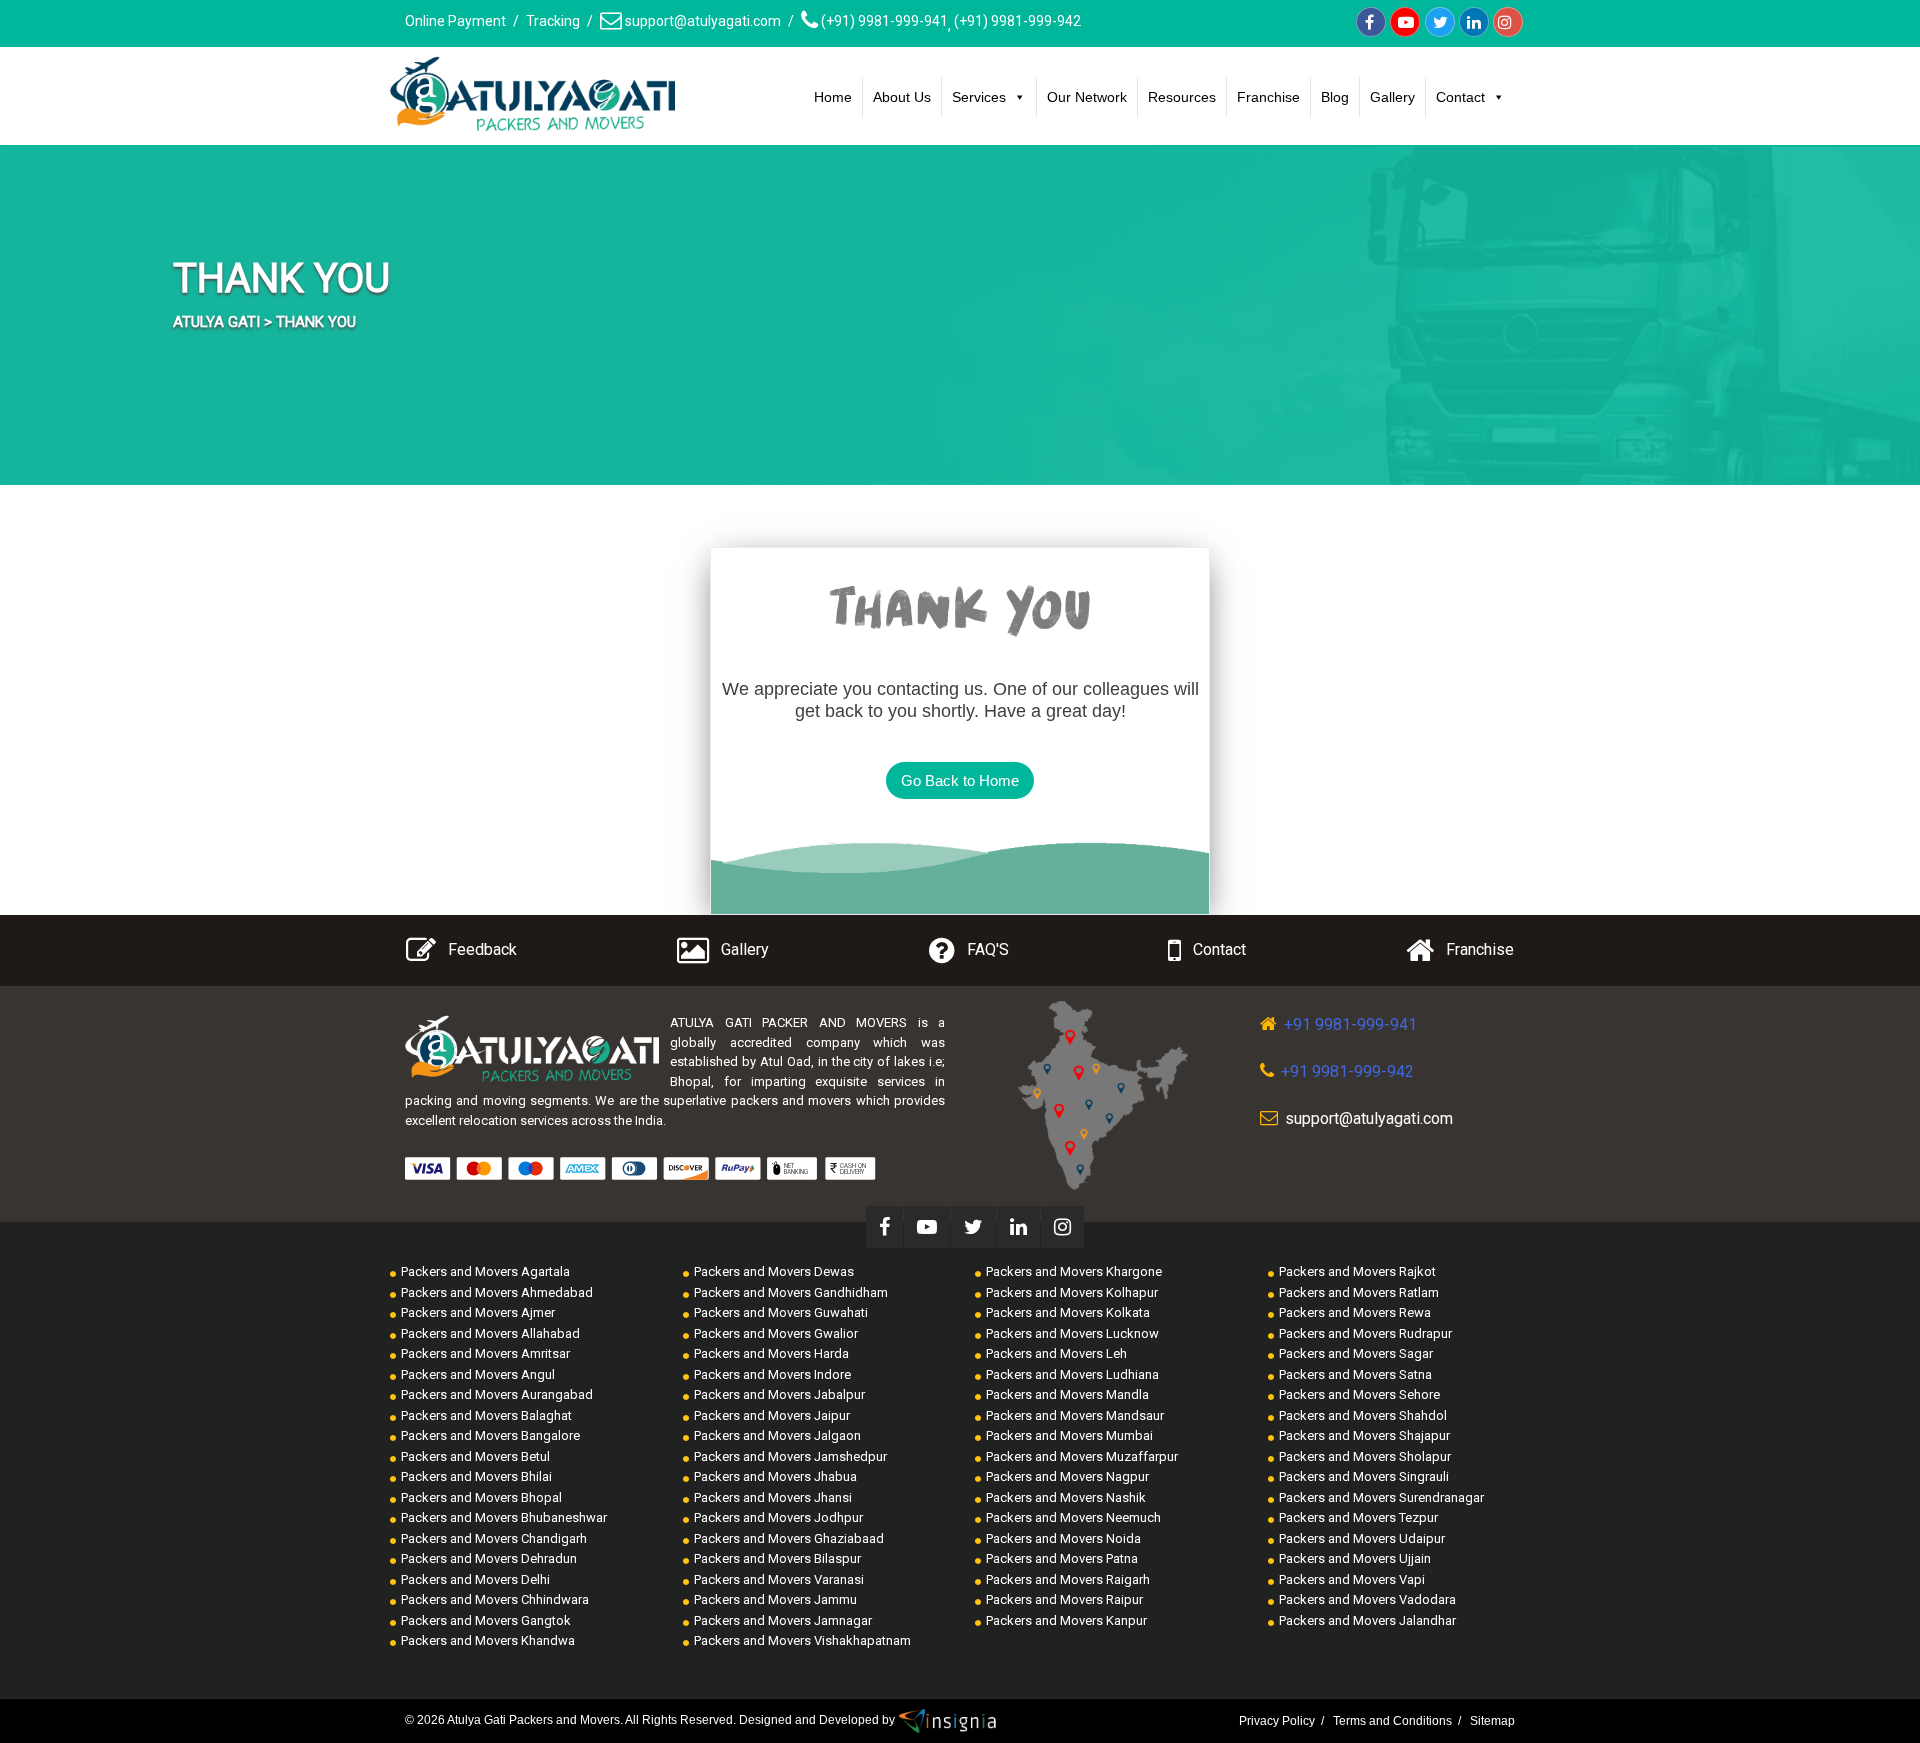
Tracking (553, 21)
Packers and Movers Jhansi (773, 1497)
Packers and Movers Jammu (775, 1599)
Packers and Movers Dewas (774, 1271)
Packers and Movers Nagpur (1067, 1476)
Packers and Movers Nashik (1066, 1497)
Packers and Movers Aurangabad (497, 1394)
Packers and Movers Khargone (1074, 1271)
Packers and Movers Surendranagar (1381, 1497)
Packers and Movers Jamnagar (783, 1620)
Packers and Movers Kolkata (1068, 1312)
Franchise (1268, 97)
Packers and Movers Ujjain (1355, 1558)
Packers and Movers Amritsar (485, 1353)
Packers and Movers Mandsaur (1075, 1415)
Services (979, 97)
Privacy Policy (1277, 1721)
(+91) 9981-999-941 (883, 21)
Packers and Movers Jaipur (772, 1415)
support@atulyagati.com (701, 21)
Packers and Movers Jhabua (775, 1476)
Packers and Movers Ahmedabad (497, 1292)
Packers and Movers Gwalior (776, 1333)
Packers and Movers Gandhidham (791, 1292)
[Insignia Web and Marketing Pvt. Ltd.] (948, 1720)
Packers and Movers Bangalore (490, 1435)
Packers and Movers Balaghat (486, 1415)
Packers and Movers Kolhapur (1072, 1292)
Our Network (1087, 97)
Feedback (482, 949)
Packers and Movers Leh (1056, 1353)
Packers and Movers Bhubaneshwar (504, 1517)
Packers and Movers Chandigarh (494, 1538)
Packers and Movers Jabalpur (779, 1394)
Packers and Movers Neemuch (1073, 1517)
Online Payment (455, 21)
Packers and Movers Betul (475, 1456)
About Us (902, 97)
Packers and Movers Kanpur (1066, 1620)
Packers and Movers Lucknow (1072, 1333)
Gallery (1392, 97)
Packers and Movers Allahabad (490, 1333)
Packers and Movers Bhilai (476, 1476)
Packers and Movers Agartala (485, 1271)
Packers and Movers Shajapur (1364, 1435)
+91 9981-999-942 (1347, 1071)
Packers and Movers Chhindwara (495, 1599)
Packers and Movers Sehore (1359, 1394)
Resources (1182, 97)
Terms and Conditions (1392, 1721)
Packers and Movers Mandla (1067, 1394)
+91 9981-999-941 (1350, 1024)
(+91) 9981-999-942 (1017, 21)
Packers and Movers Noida (1063, 1538)
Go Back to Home (960, 780)
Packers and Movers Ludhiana (1072, 1374)
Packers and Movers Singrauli (1364, 1476)
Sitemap (1492, 1721)
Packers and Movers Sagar (1356, 1353)
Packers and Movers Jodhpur (778, 1517)
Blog (1335, 97)
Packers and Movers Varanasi (779, 1579)
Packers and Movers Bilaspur (777, 1558)
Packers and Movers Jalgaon (777, 1435)
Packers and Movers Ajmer (478, 1312)
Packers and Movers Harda (771, 1353)
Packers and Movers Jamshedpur (790, 1456)
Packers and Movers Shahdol (1363, 1415)
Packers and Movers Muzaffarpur (1082, 1456)
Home (833, 97)
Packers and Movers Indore (772, 1374)
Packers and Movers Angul (478, 1374)
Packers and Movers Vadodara (1367, 1599)
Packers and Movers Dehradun (489, 1558)
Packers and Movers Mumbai (1069, 1435)
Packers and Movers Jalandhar (1367, 1620)
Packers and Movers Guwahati (781, 1312)
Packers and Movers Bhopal (481, 1497)
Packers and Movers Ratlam (1359, 1292)
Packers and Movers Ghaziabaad (789, 1538)
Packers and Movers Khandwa (488, 1640)
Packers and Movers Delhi (475, 1579)
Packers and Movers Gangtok (486, 1620)
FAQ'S (988, 949)
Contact (1460, 97)
